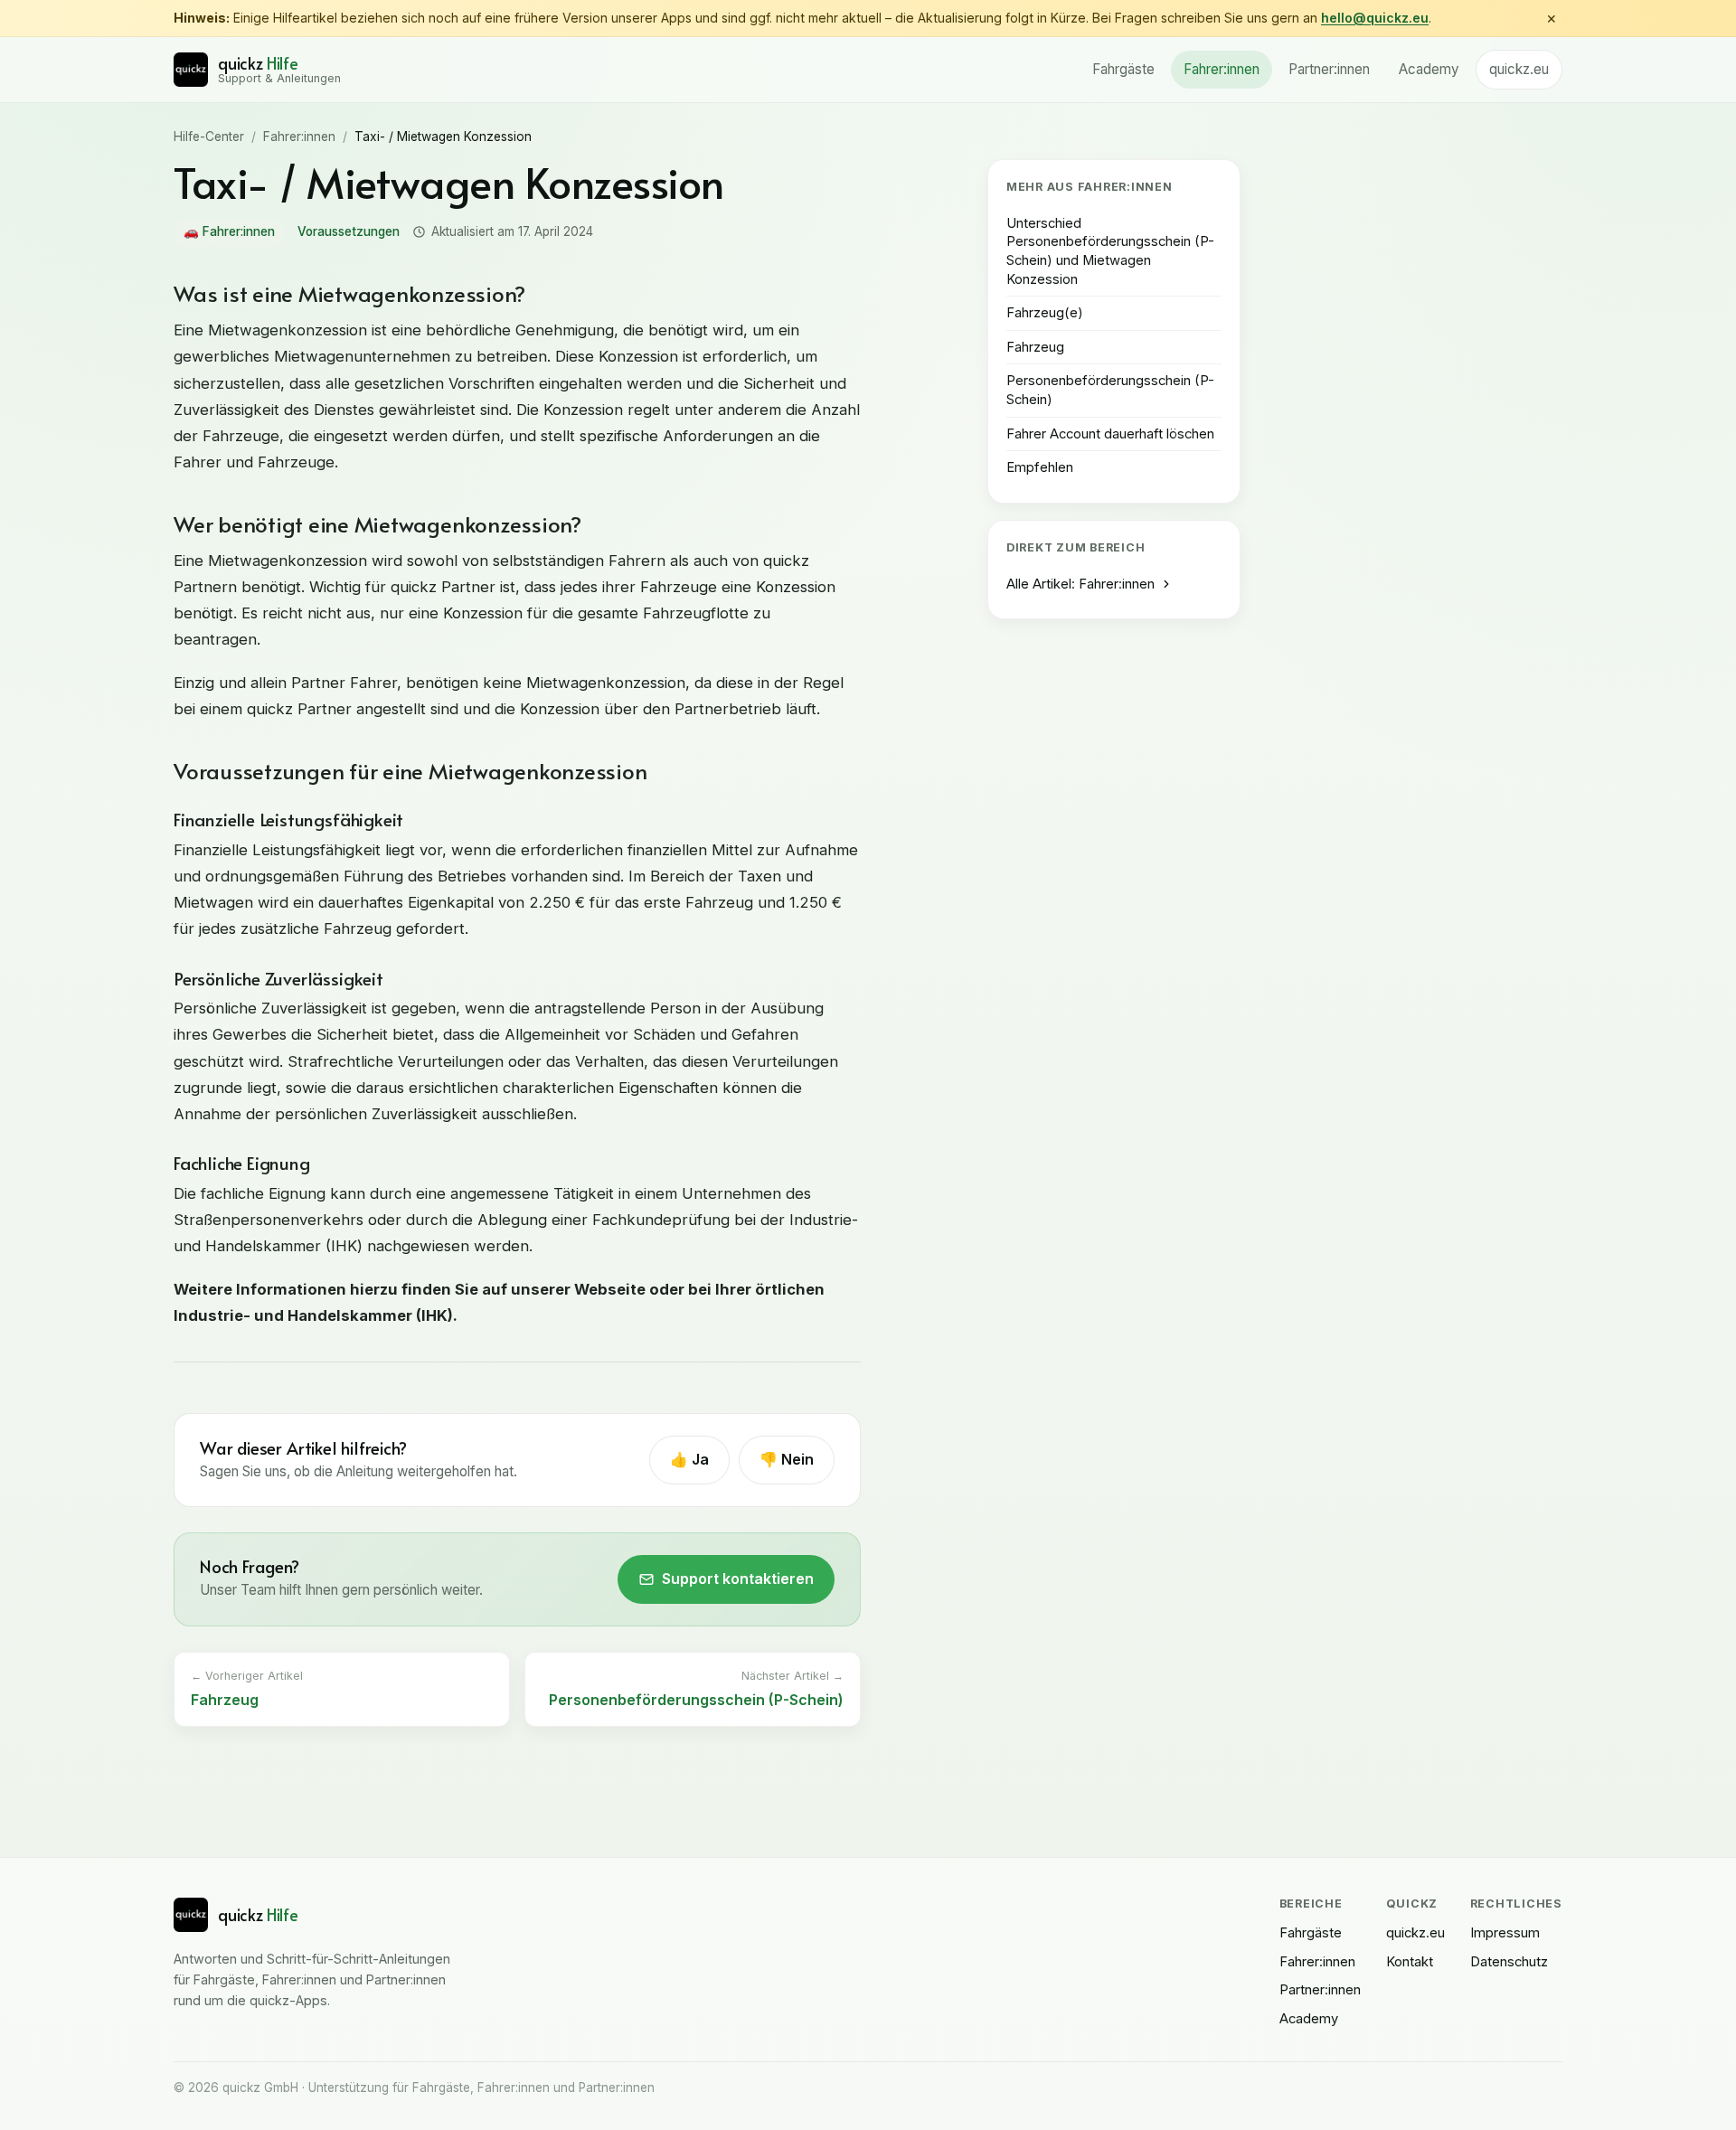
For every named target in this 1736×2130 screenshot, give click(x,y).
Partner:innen (1329, 69)
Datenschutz (1509, 1962)
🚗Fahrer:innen (229, 231)
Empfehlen (1040, 467)
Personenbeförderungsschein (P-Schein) (1110, 390)
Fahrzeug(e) (1045, 313)
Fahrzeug (1035, 347)
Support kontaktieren (738, 1579)
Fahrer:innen (1222, 69)
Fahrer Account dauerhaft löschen (1110, 434)
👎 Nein (787, 1459)
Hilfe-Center (209, 137)
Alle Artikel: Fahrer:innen (1080, 584)
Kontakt (1410, 1962)
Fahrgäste (1123, 69)
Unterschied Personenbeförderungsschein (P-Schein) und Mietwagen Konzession (1110, 251)
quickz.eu (1519, 69)
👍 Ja (689, 1459)
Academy (1429, 69)
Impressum (1505, 1933)
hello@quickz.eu (1375, 18)
